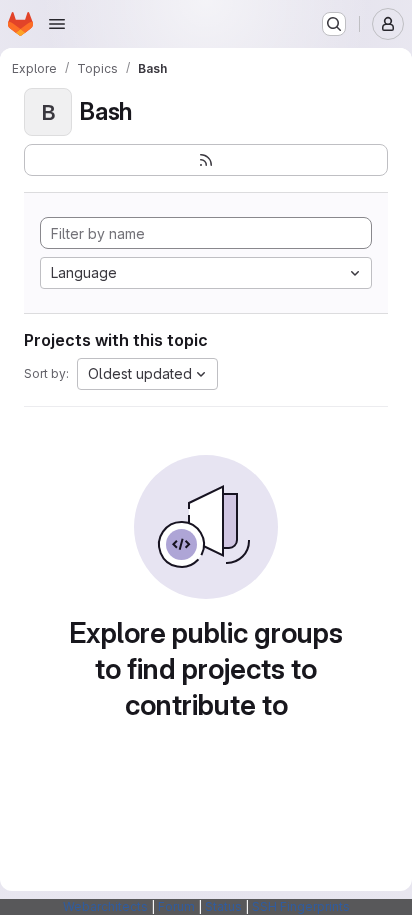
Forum (176, 906)
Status (223, 906)
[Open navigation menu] (57, 24)
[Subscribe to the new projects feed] (206, 160)
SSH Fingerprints (301, 906)
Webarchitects (105, 906)
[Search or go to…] (334, 24)
